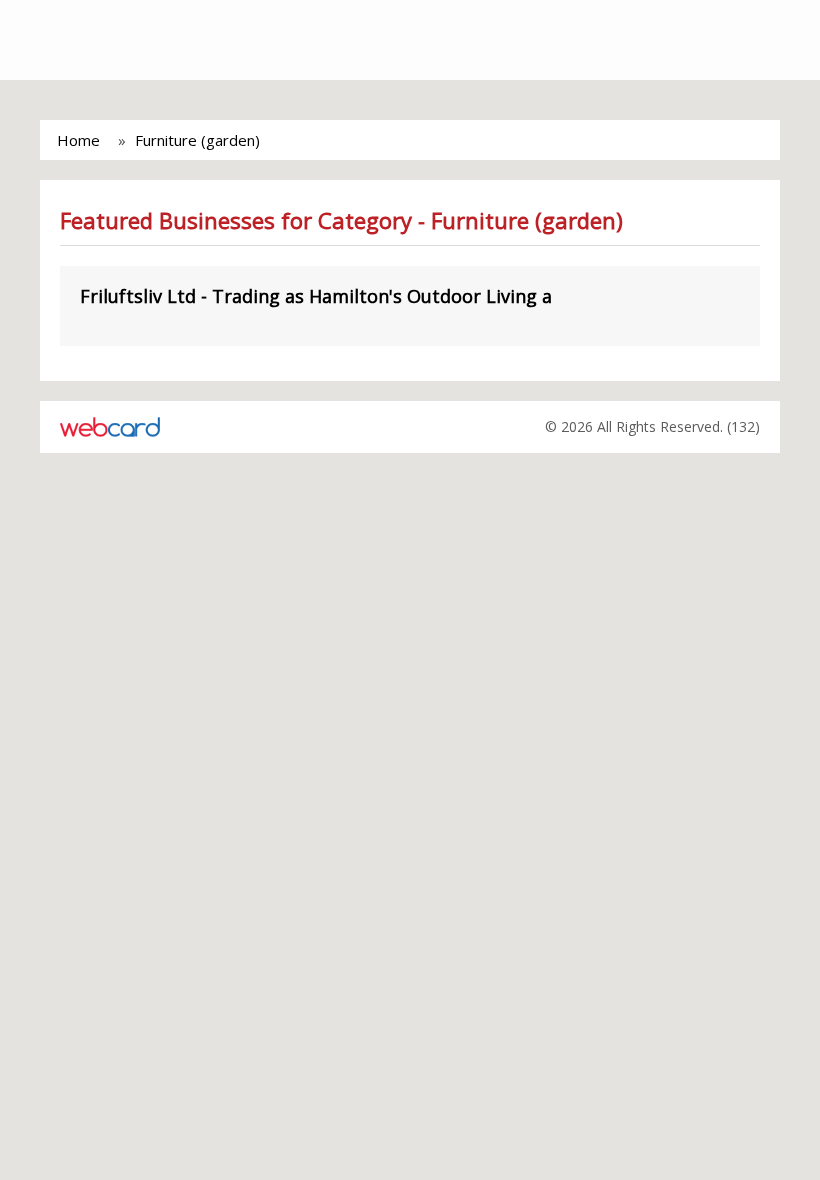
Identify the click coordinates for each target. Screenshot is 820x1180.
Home (78, 140)
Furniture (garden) (197, 140)
